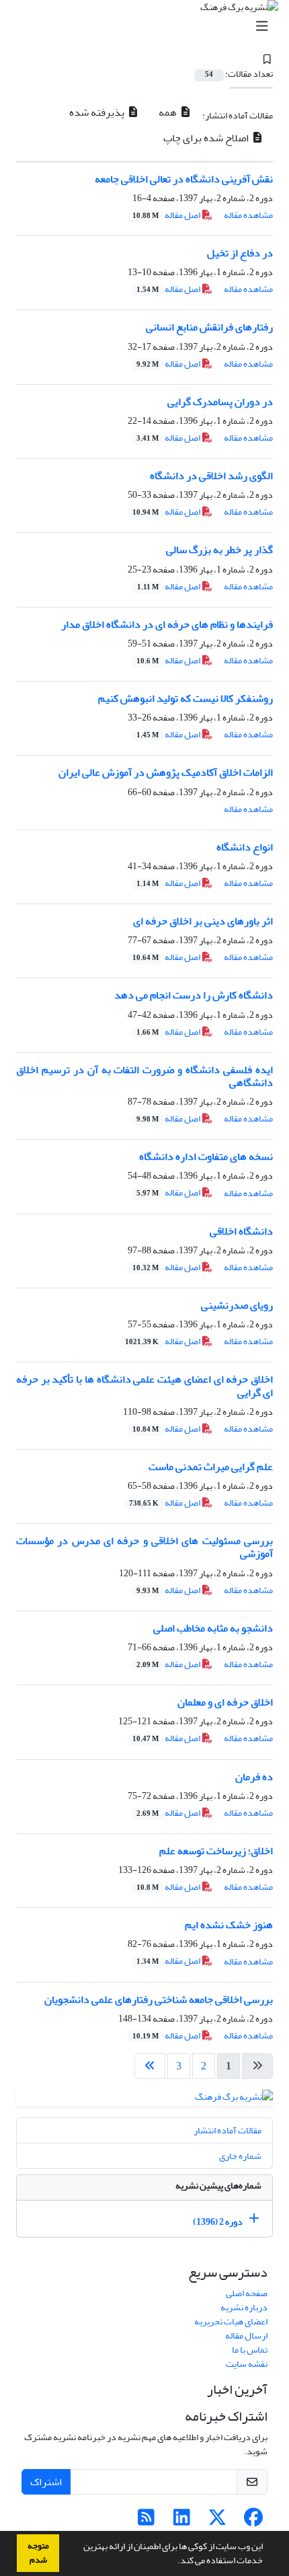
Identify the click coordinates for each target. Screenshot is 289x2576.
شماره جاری (240, 2156)
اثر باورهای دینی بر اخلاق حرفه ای (203, 921)
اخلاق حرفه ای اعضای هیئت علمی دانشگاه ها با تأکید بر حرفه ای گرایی (144, 1386)
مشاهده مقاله (248, 215)
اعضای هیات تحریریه (231, 2321)
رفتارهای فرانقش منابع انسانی (209, 327)
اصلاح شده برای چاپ (207, 138)
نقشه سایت (247, 2364)
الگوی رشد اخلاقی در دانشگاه (211, 476)
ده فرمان (254, 1777)
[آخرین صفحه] (150, 2066)
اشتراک (46, 2482)
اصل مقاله (167, 215)
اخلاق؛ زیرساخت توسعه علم (216, 1851)
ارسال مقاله (246, 2335)
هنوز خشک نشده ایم (229, 1925)
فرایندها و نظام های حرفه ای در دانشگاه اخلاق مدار (167, 624)
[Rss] (146, 2521)
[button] (174, 2562)
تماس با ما (250, 2350)
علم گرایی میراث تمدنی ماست (211, 1467)
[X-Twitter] (217, 2521)
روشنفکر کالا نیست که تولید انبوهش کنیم (185, 698)
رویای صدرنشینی (237, 1305)
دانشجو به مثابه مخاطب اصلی (213, 1628)
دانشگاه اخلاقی (241, 1231)
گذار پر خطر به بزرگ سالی (219, 550)
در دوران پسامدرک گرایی (220, 402)
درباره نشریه (244, 2307)
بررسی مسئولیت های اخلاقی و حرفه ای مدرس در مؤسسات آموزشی (144, 1547)
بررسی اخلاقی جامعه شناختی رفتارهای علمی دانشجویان (159, 1999)
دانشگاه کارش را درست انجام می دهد (194, 995)
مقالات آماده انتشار (228, 2130)
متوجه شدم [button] (38, 2553)
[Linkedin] (182, 2521)
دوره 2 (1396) (218, 2222)
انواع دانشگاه (245, 847)
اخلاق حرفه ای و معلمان (225, 1702)
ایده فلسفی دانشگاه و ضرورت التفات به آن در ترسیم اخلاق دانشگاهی (144, 1076)
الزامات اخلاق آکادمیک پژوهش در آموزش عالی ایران (166, 772)
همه (169, 112)
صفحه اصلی (247, 2293)
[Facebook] (253, 2521)
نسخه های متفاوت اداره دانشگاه (206, 1156)
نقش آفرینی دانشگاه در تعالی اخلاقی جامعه (184, 179)
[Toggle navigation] (149, 27)
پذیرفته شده (98, 112)
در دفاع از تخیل (240, 253)
